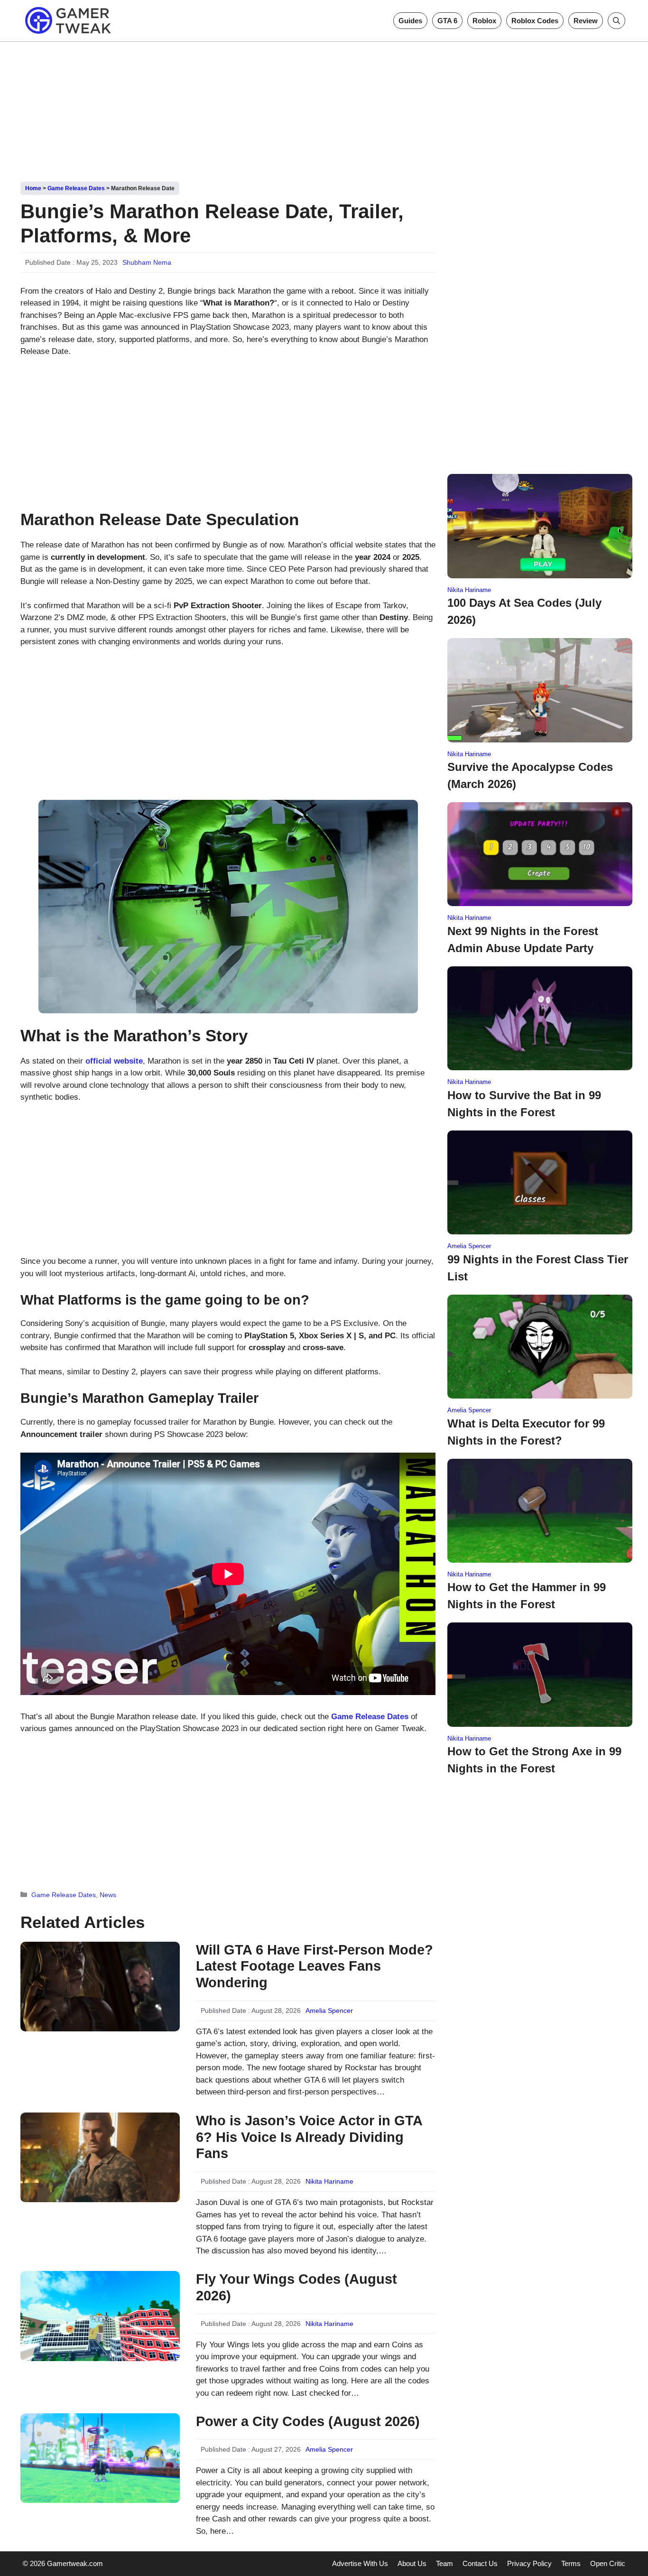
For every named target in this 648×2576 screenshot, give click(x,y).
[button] (616, 21)
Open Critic (608, 2563)
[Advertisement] (324, 108)
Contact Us (480, 2563)
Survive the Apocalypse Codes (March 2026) (530, 775)
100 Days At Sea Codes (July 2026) (524, 611)
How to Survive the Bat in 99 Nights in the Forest (524, 1104)
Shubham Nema (147, 262)
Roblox (484, 21)
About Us (412, 2563)
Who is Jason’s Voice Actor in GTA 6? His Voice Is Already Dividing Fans (309, 2137)
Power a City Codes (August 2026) (308, 2421)
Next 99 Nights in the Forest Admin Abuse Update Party (523, 940)
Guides (410, 21)
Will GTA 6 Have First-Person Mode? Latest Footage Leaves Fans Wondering (315, 1966)
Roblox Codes (535, 21)
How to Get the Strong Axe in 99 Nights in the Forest (534, 1760)
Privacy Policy (529, 2563)
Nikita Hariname (329, 2181)
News (108, 1895)
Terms (571, 2563)
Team (444, 2563)
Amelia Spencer (329, 2011)
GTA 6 (447, 21)
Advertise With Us (360, 2563)
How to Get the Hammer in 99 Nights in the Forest (527, 1596)
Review (586, 21)
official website (114, 1061)
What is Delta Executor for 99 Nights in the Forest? (526, 1432)
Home (33, 188)
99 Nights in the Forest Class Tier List (538, 1268)
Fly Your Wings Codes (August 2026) (296, 2287)
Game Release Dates (76, 188)
